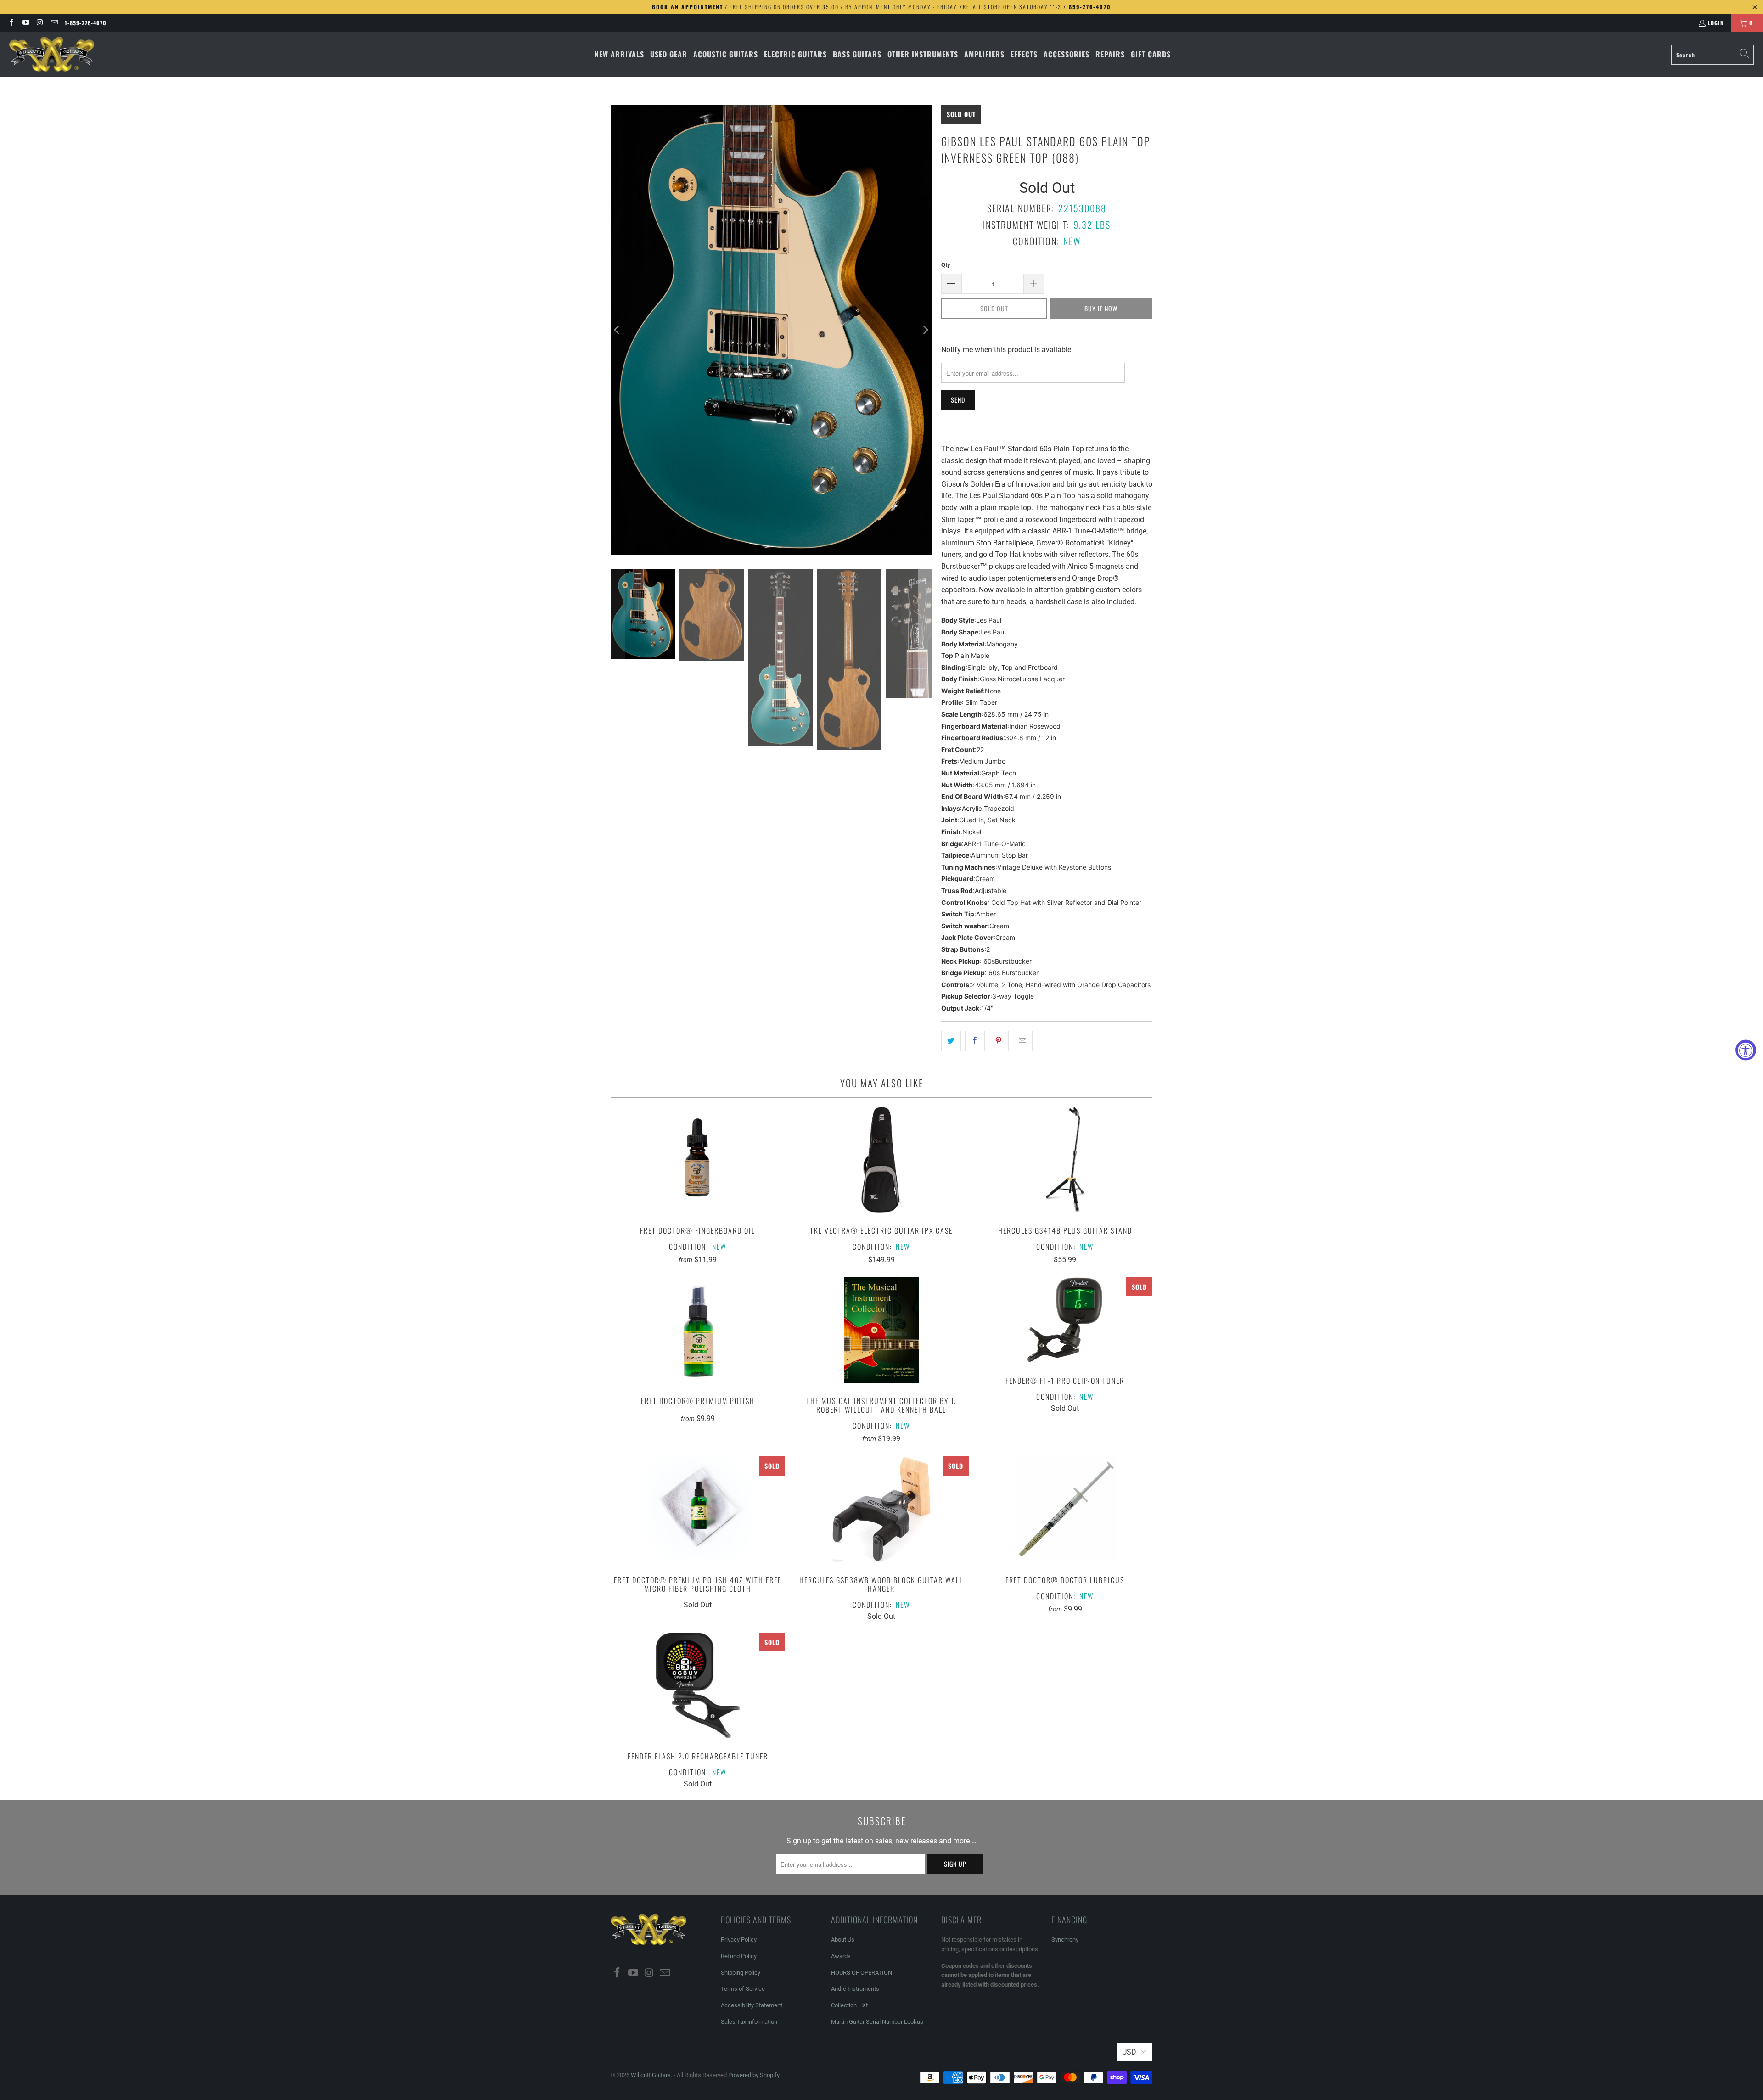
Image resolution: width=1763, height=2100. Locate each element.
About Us (843, 1940)
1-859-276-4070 (86, 23)
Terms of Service (743, 1989)
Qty (946, 265)
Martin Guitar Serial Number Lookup (877, 2022)
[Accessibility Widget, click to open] (1746, 1050)
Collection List (849, 2005)
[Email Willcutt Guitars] (54, 23)
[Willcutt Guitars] (52, 55)
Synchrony (1065, 1940)
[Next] (925, 330)
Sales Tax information (749, 2022)
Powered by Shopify (754, 2075)
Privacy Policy (739, 1940)
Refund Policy (739, 1956)
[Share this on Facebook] (975, 1041)
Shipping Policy (741, 1973)
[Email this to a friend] (1023, 1041)
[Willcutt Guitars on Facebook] (11, 23)
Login (1716, 23)
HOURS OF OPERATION (862, 1973)
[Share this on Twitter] (951, 1041)
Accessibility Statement (752, 2005)
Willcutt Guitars (651, 2075)
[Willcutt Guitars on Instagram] (40, 23)
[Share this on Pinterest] (999, 1041)
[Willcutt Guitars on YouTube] (25, 23)
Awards (841, 1956)
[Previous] (618, 330)
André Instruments (855, 1989)
